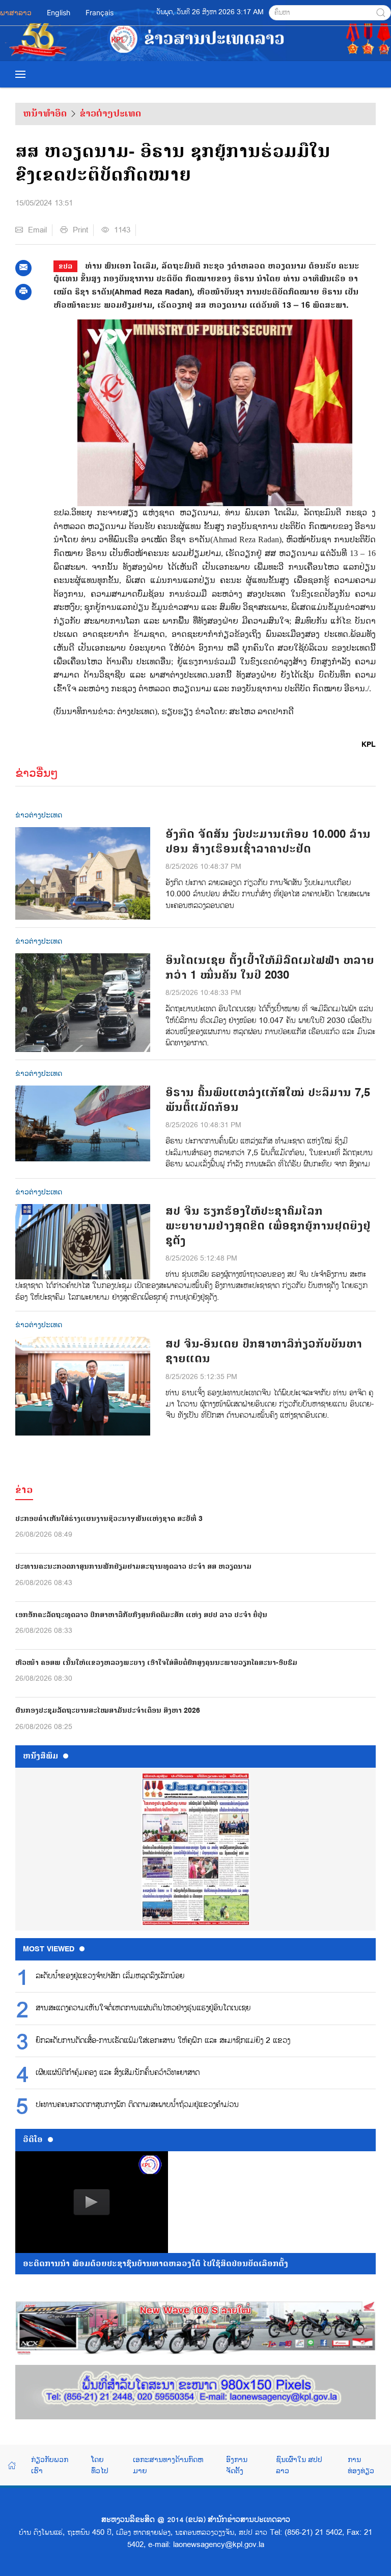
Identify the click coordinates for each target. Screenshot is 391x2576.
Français (100, 12)
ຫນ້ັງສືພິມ (40, 1756)
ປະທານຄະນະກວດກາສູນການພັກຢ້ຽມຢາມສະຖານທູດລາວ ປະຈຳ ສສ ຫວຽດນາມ (133, 1567)
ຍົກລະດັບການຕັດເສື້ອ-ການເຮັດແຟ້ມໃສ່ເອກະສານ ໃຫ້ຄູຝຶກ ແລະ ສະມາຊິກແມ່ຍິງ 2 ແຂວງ (163, 2041)
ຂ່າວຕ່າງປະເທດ (110, 113)
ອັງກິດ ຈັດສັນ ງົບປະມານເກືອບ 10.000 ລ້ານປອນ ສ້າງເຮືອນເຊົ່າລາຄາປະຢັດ (268, 842)
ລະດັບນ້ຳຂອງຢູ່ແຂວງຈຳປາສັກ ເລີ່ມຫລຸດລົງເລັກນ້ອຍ (110, 1976)
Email (37, 230)
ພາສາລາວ (16, 12)
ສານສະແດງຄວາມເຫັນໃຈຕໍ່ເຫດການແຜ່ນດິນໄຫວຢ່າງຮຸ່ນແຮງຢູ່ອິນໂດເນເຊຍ (143, 2008)
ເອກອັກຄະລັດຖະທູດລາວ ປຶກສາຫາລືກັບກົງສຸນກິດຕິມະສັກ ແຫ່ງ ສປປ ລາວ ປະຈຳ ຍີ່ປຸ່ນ (141, 1615)
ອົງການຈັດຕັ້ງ (237, 2465)
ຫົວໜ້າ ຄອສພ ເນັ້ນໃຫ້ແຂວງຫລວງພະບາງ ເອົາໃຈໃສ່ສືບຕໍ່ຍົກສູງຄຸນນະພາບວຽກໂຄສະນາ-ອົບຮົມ (156, 1663)
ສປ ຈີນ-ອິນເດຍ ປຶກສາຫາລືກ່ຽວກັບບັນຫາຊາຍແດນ (264, 1352)
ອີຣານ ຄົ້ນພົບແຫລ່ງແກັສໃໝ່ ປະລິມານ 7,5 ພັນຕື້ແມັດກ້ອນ (268, 1100)
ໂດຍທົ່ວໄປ (100, 2465)
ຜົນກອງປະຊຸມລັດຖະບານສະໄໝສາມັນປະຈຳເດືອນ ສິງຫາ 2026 (108, 1710)
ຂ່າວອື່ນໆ (37, 773)
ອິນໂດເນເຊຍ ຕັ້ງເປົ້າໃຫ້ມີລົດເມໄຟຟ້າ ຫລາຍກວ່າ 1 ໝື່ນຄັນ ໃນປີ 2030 (270, 968)
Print (80, 230)
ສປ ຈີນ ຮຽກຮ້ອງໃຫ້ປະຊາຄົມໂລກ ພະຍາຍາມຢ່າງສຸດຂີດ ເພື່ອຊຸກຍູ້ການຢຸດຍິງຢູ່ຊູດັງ (268, 1226)
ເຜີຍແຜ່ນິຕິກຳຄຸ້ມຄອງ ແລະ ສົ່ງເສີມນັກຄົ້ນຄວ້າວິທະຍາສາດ (118, 2073)
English (59, 12)
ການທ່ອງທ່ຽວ (361, 2465)
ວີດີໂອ (33, 2140)
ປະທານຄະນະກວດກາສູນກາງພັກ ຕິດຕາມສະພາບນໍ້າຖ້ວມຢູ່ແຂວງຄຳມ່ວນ (137, 2105)
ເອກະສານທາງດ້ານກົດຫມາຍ (168, 2465)
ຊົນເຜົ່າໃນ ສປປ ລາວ (299, 2465)
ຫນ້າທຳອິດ (45, 113)
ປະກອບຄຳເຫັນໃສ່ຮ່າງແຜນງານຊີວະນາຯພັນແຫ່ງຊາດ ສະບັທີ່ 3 (109, 1519)
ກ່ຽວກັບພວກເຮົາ (50, 2465)
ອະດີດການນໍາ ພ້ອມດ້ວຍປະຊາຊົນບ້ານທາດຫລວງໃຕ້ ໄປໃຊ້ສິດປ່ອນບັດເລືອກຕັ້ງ (156, 2264)
